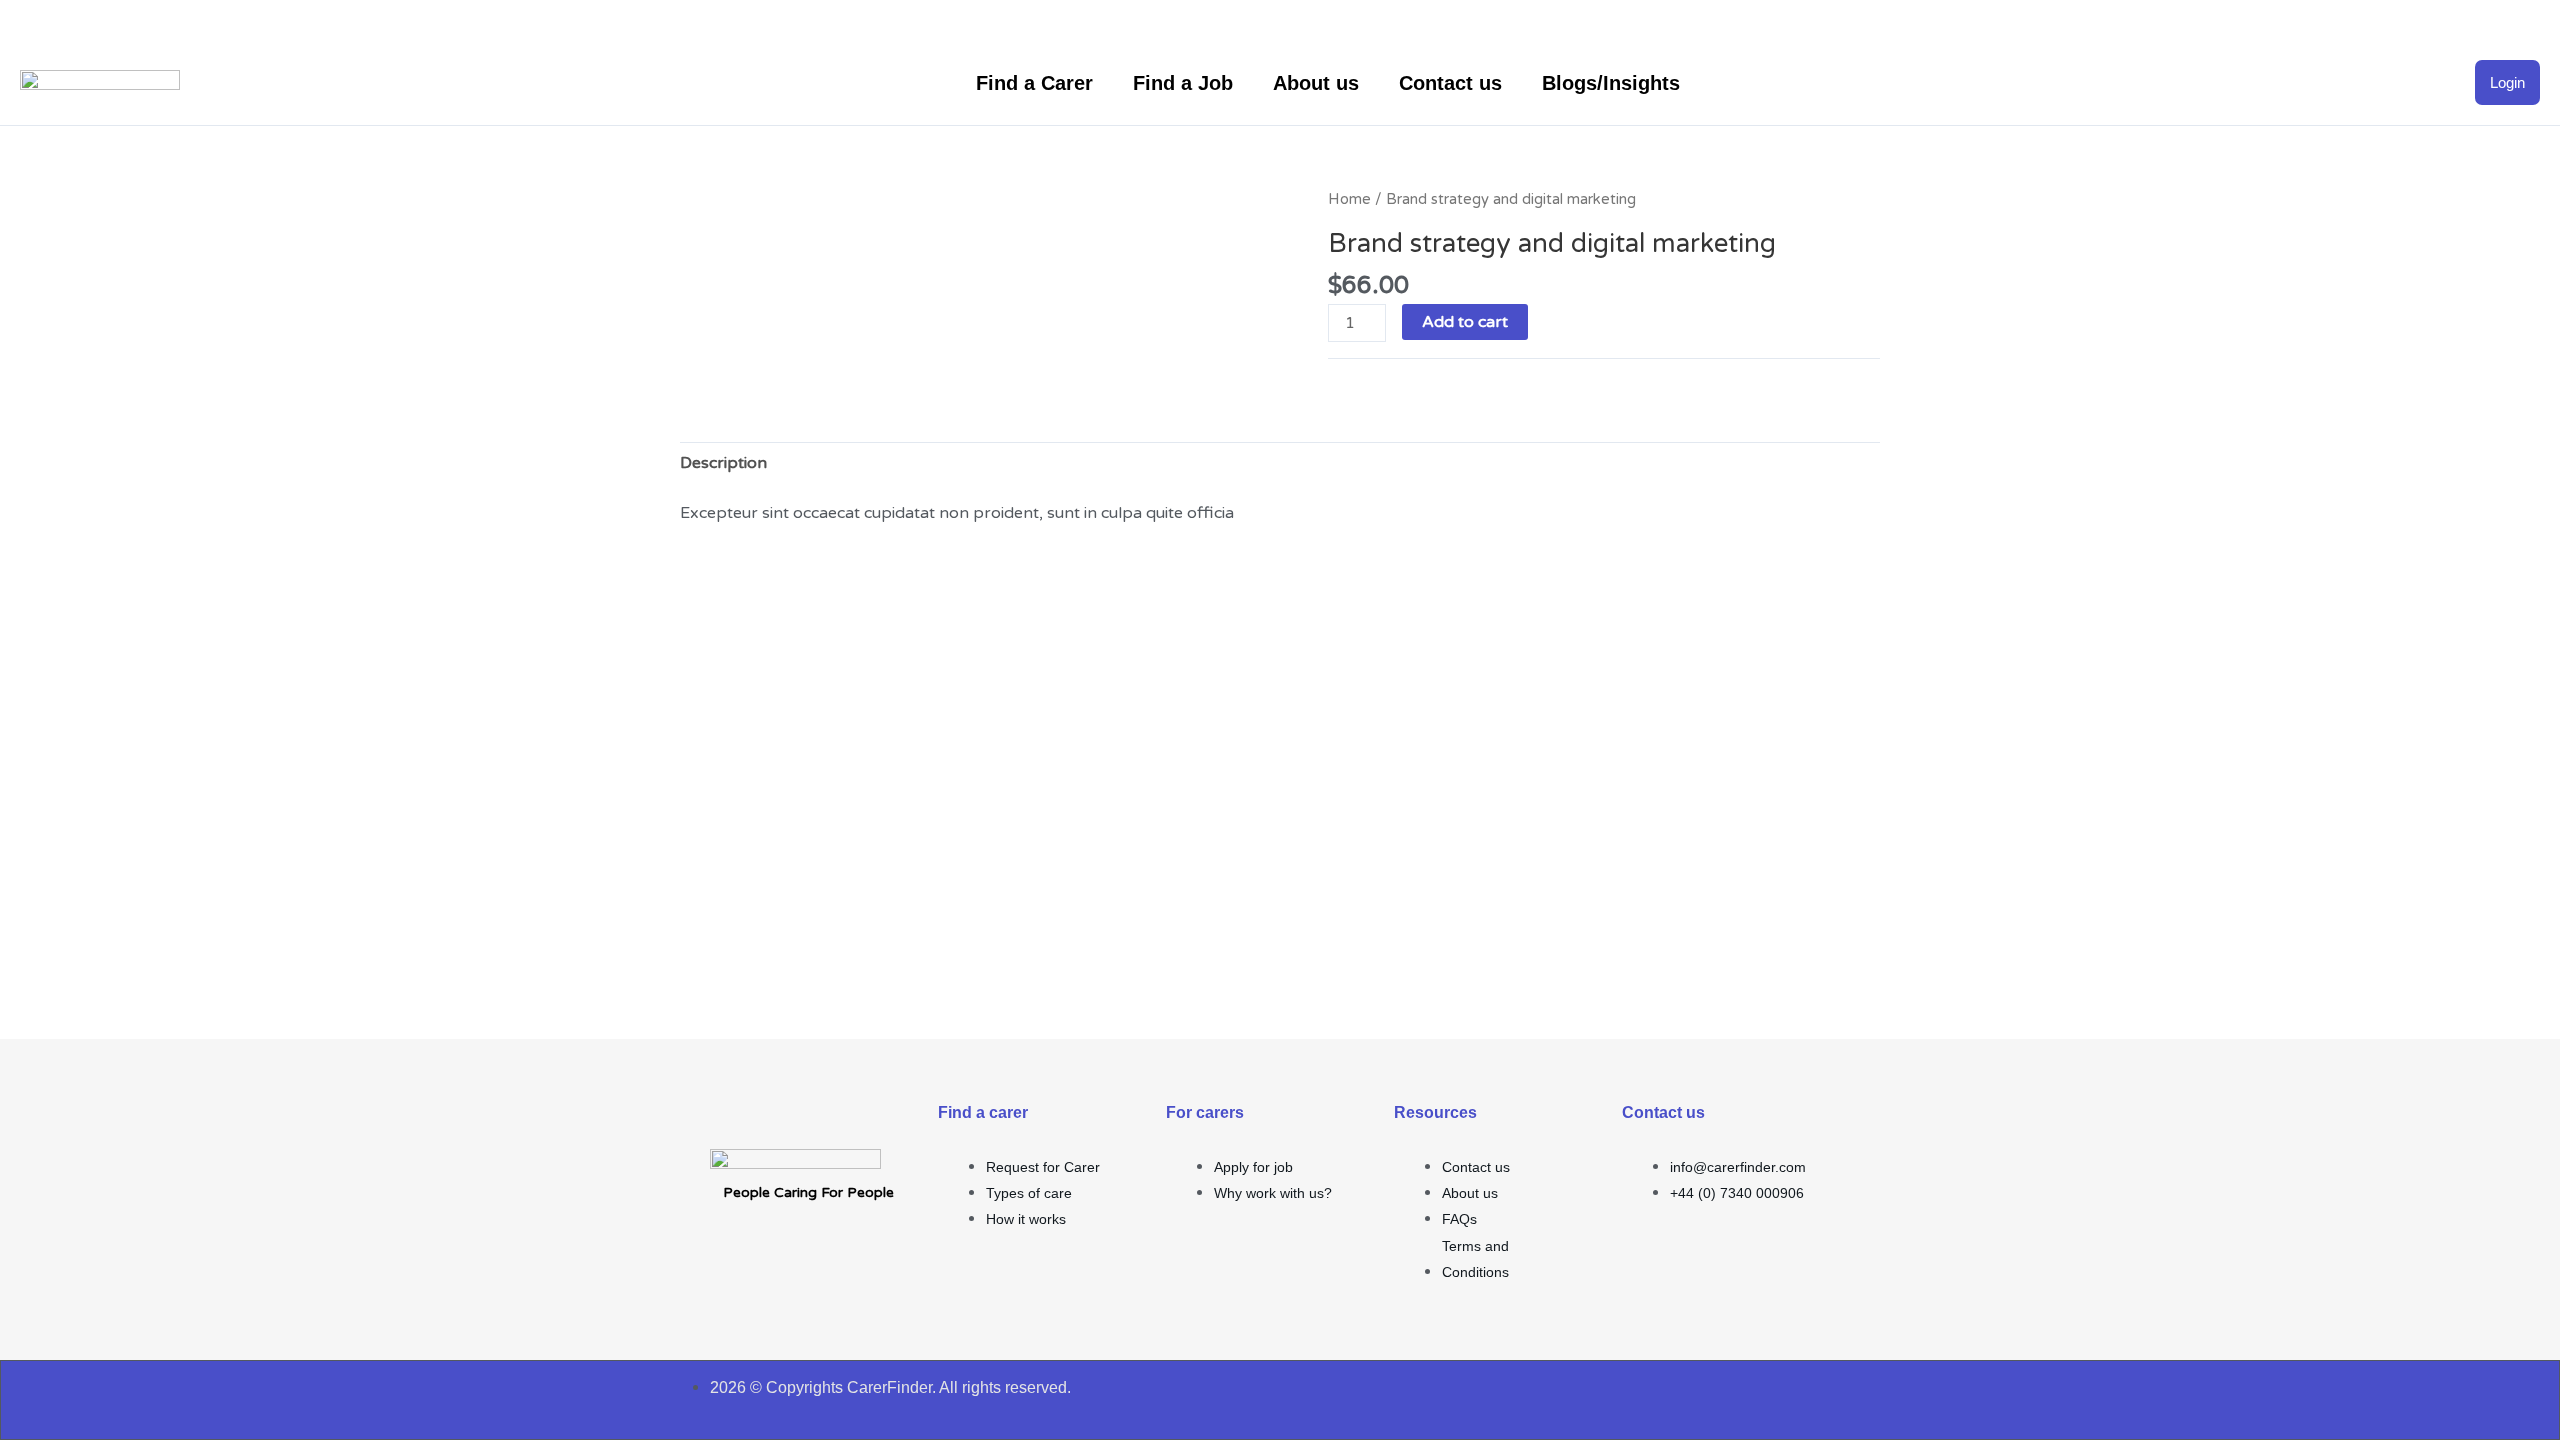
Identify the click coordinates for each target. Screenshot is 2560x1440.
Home (1349, 199)
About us (1316, 83)
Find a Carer (1034, 83)
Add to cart (1465, 322)
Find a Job (1183, 83)
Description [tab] (723, 463)
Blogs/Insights (1611, 83)
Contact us (1450, 83)
